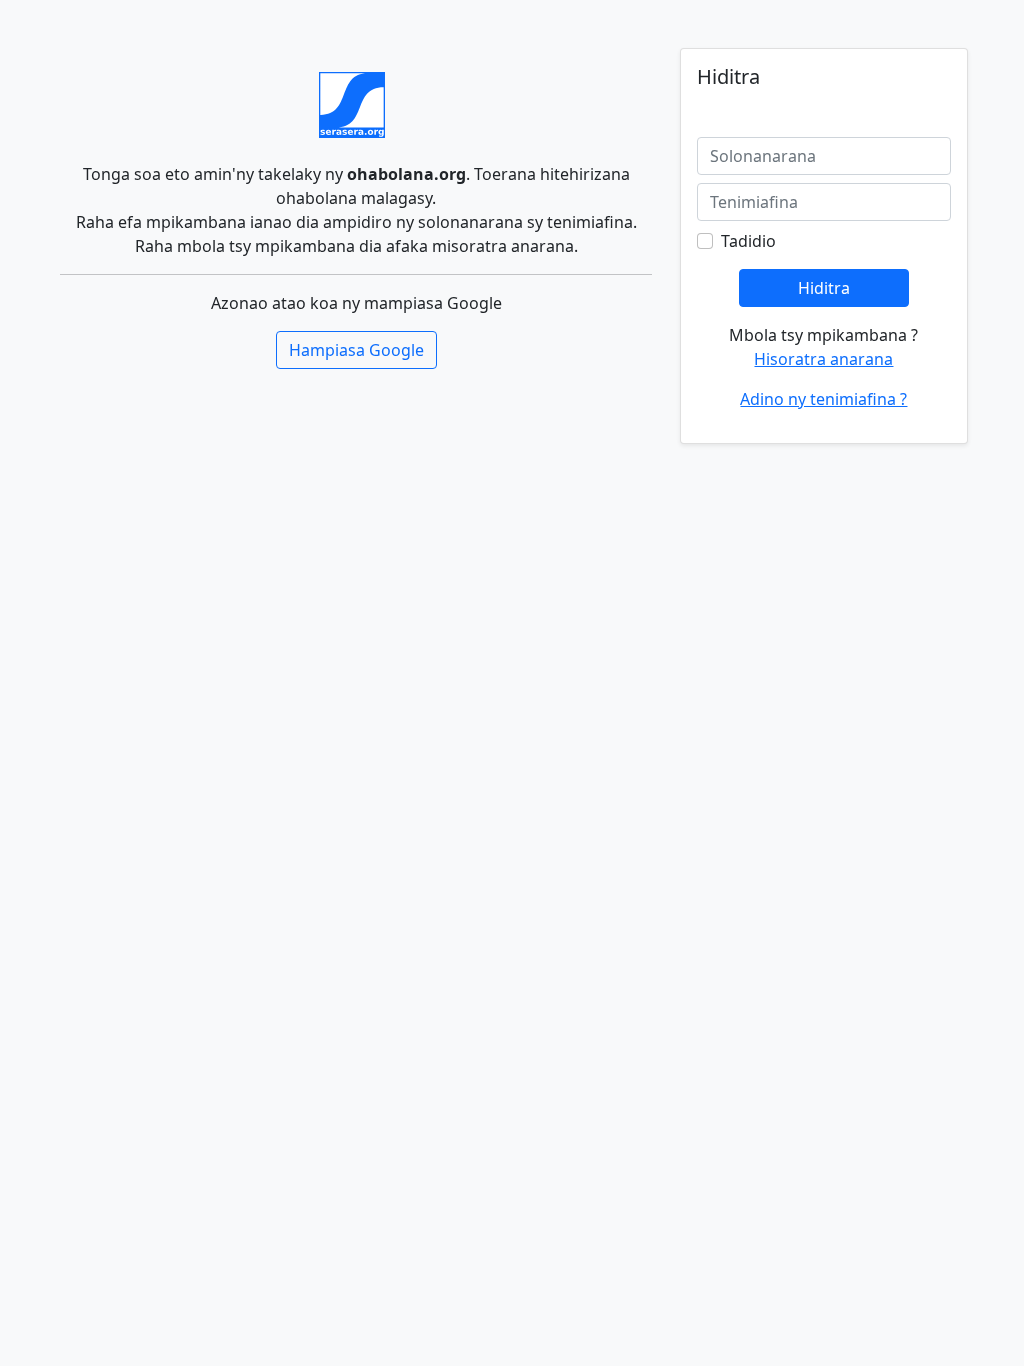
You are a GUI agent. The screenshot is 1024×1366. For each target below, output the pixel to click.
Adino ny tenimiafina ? (823, 399)
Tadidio (748, 241)
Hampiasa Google (356, 350)
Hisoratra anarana (823, 359)
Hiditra (824, 288)
